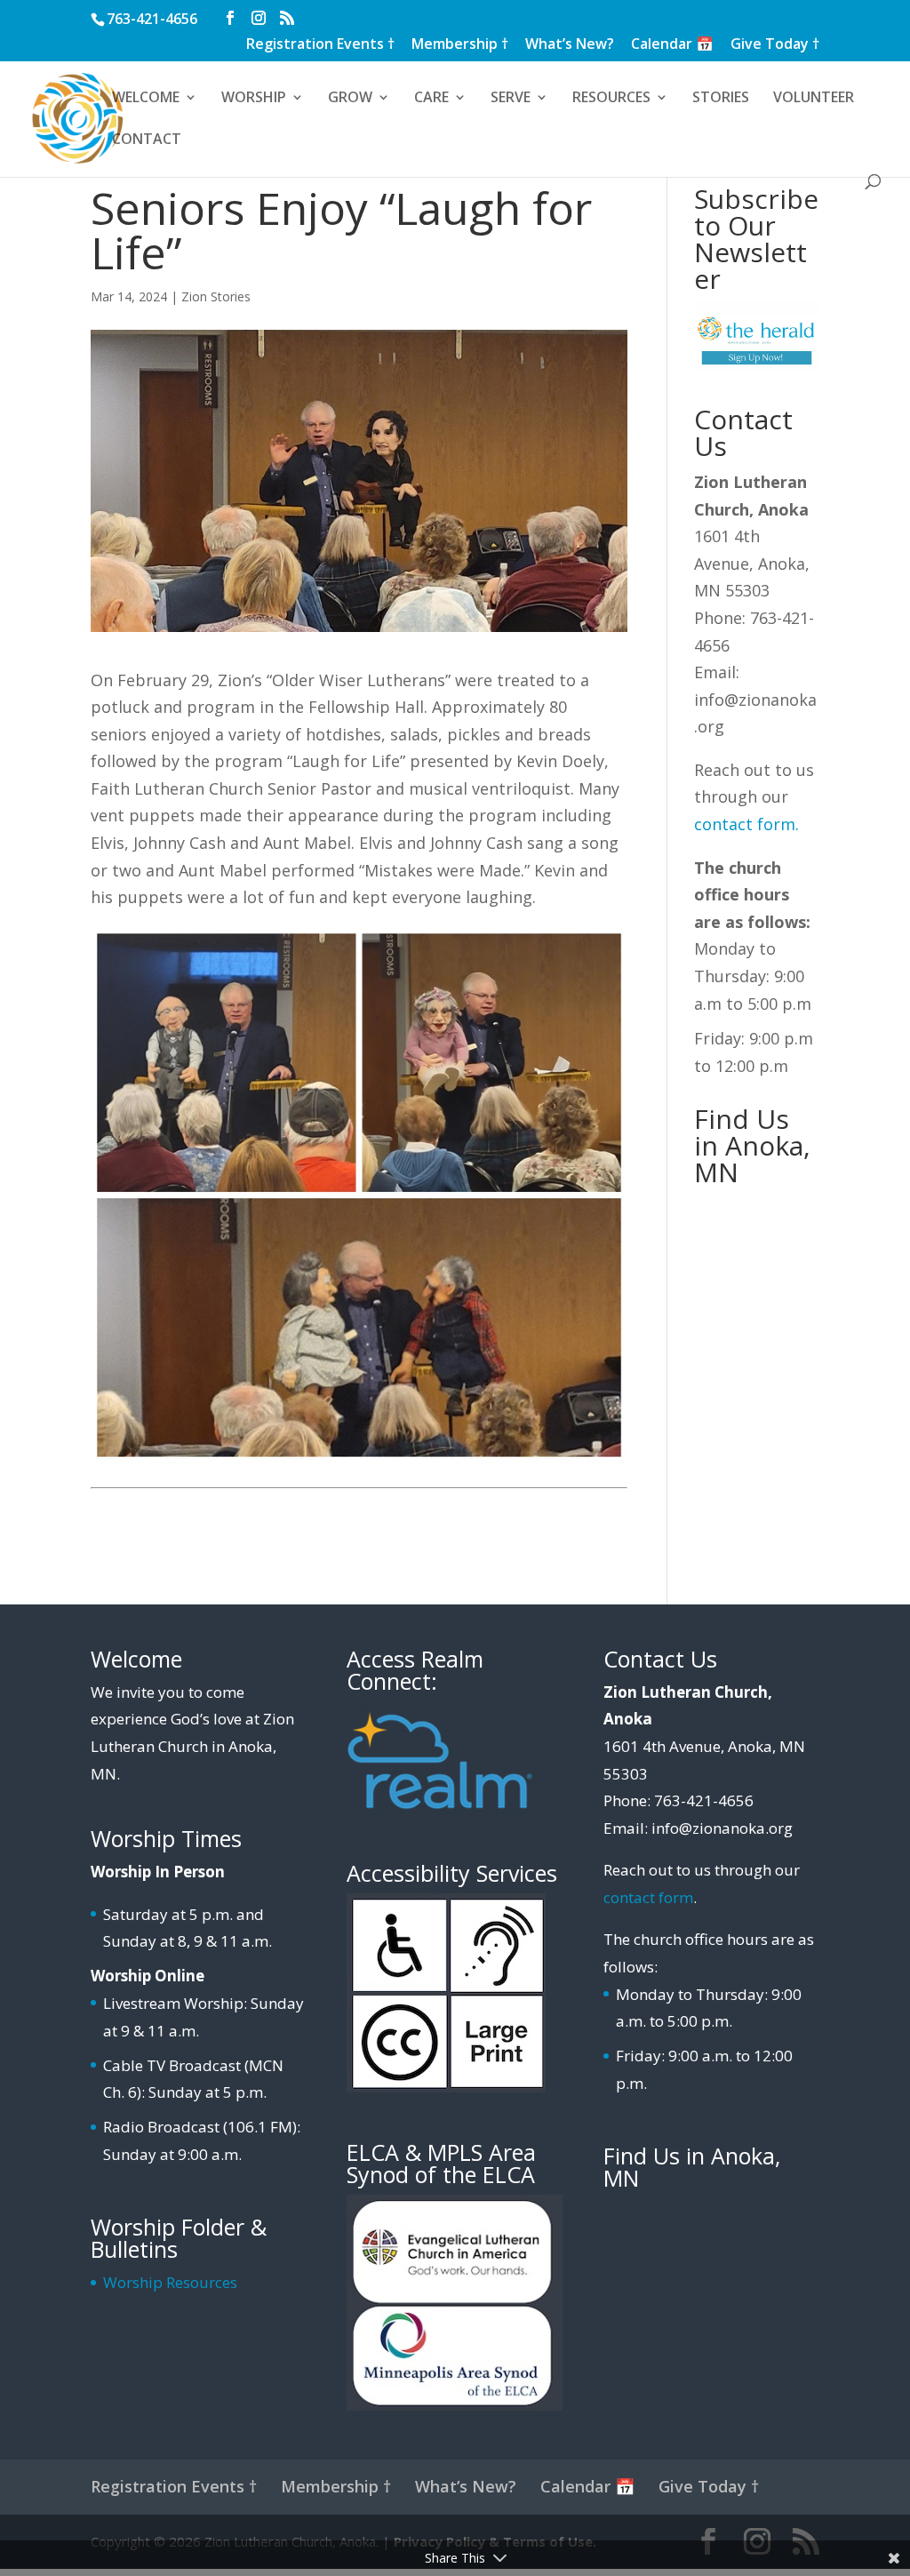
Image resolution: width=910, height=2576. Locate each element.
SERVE (511, 99)
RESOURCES (611, 99)
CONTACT (147, 140)
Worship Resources (170, 2282)
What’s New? (570, 45)
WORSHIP (254, 99)
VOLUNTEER (814, 99)
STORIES (721, 99)
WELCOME (146, 99)
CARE (431, 99)
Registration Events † (320, 45)
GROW (350, 99)
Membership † (460, 45)
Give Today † (775, 45)
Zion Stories (216, 296)
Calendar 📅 (672, 45)
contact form (745, 824)
